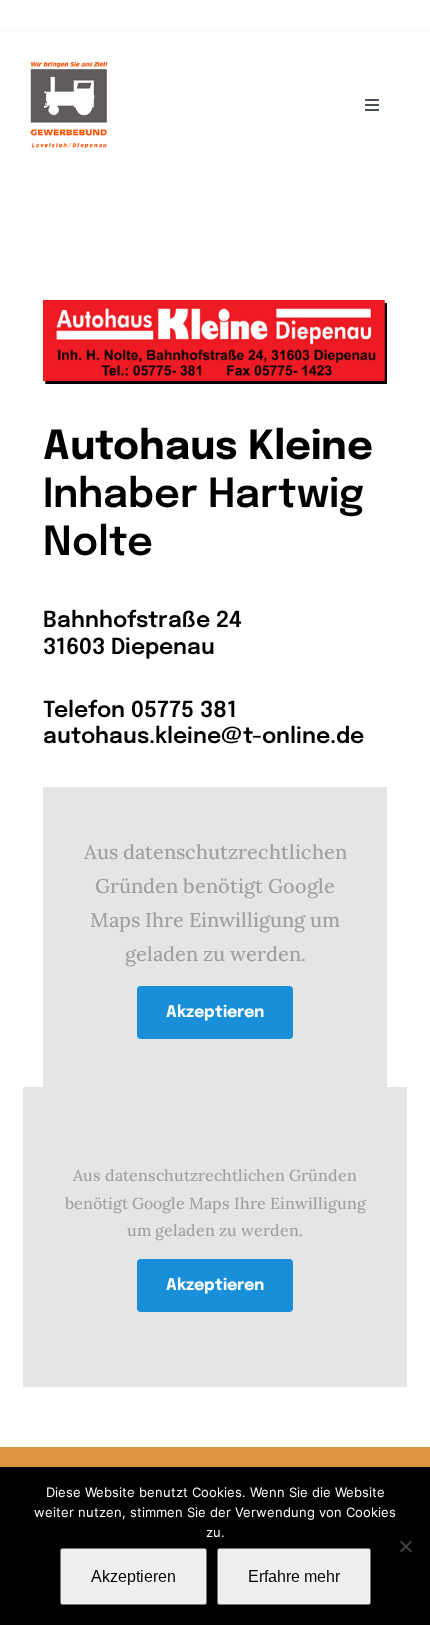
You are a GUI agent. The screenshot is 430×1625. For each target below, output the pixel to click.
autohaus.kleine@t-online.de (203, 737)
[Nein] (405, 1546)
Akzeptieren (215, 1012)
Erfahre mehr (294, 1576)
